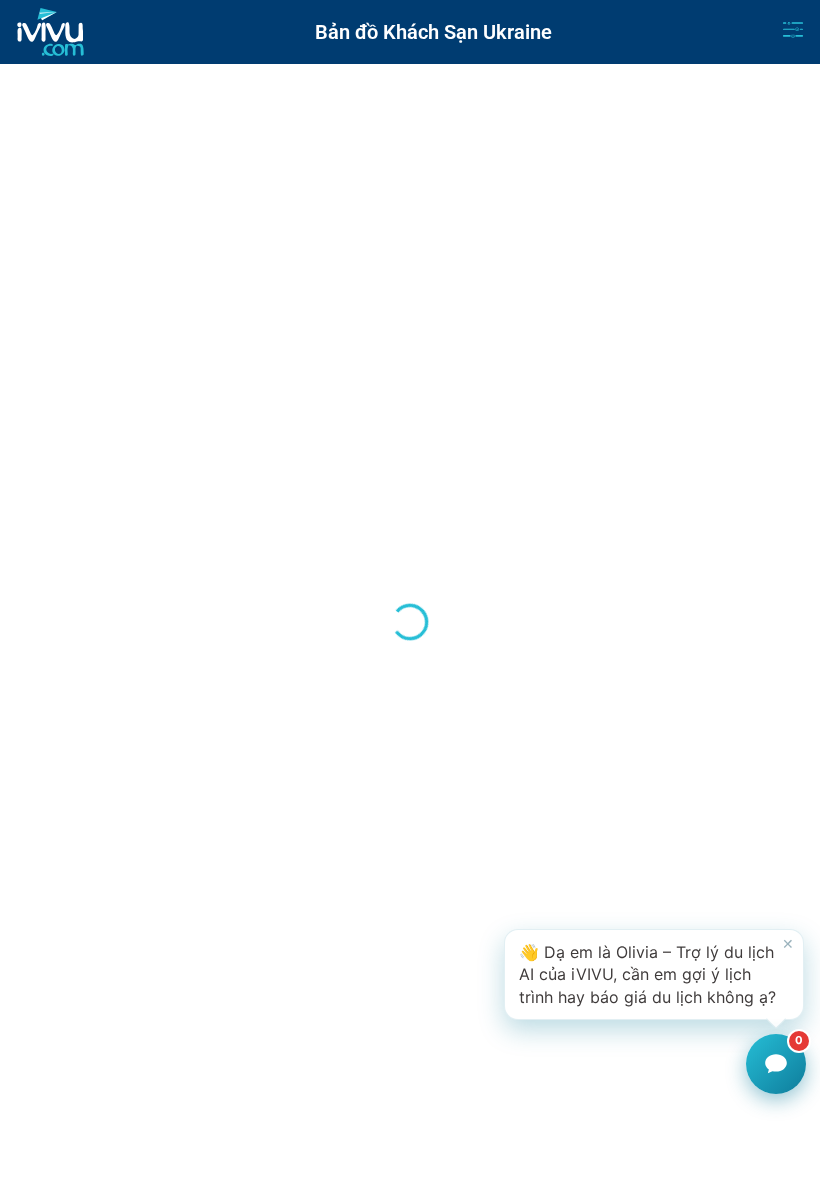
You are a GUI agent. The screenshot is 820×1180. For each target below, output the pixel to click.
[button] (654, 974)
